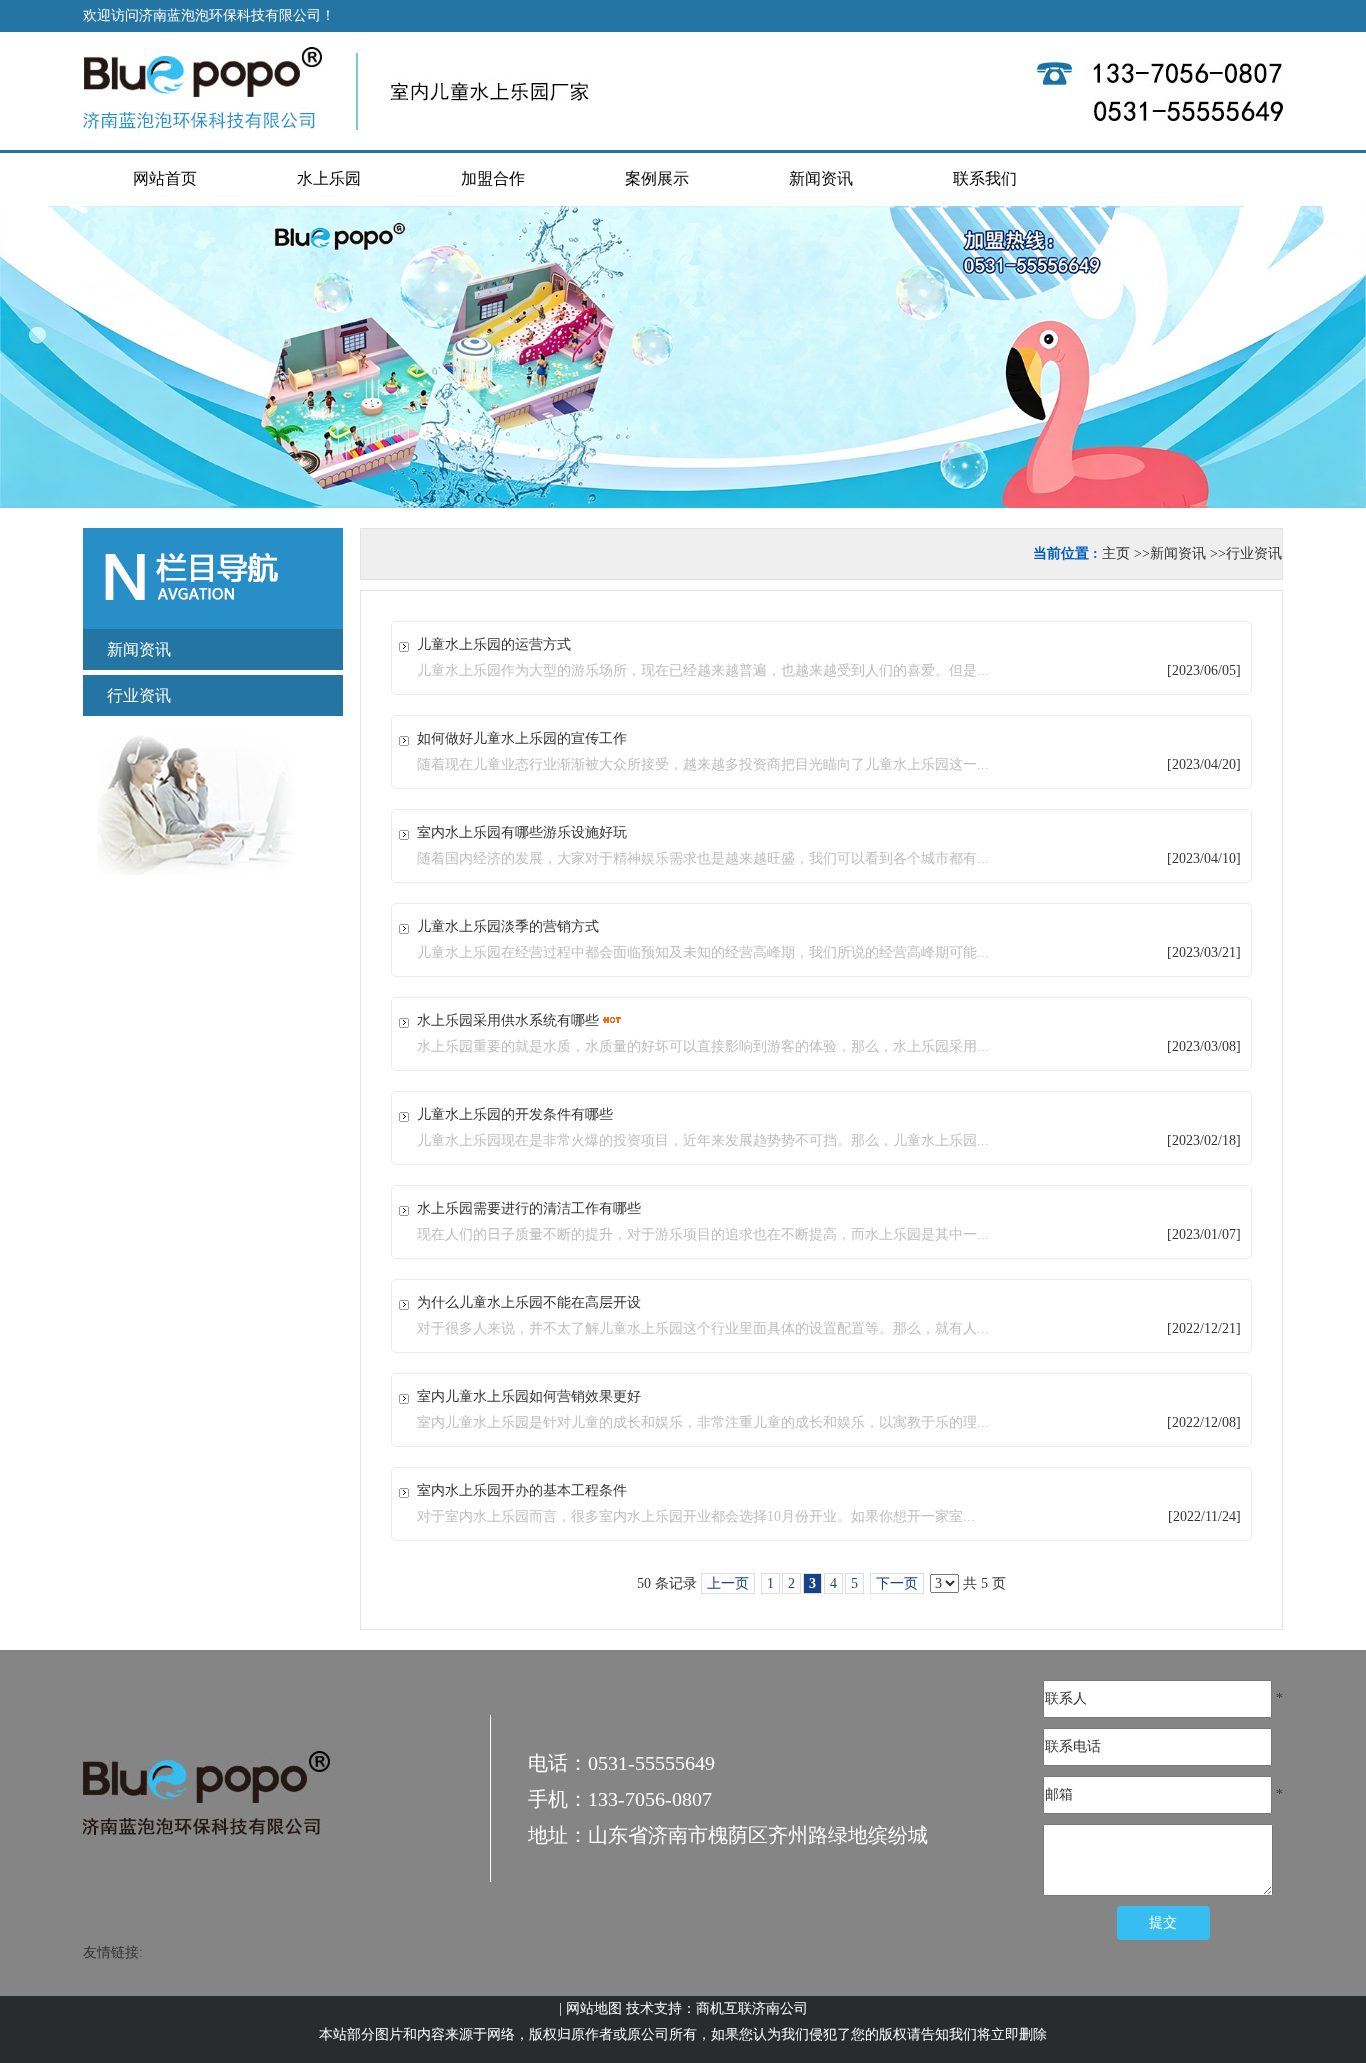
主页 (1116, 553)
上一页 (728, 1583)
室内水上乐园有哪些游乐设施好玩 (522, 832)
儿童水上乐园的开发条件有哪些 (515, 1114)
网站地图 (594, 2008)
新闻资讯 (1178, 553)
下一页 (897, 1583)
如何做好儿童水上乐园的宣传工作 (522, 738)
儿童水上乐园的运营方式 (494, 644)
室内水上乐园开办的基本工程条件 (522, 1490)
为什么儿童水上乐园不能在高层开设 (529, 1302)
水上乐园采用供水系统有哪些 (508, 1020)
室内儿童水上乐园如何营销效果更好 (529, 1396)
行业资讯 (1254, 553)
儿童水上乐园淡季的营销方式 (508, 926)
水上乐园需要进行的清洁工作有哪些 (529, 1208)
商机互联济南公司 (752, 2008)
